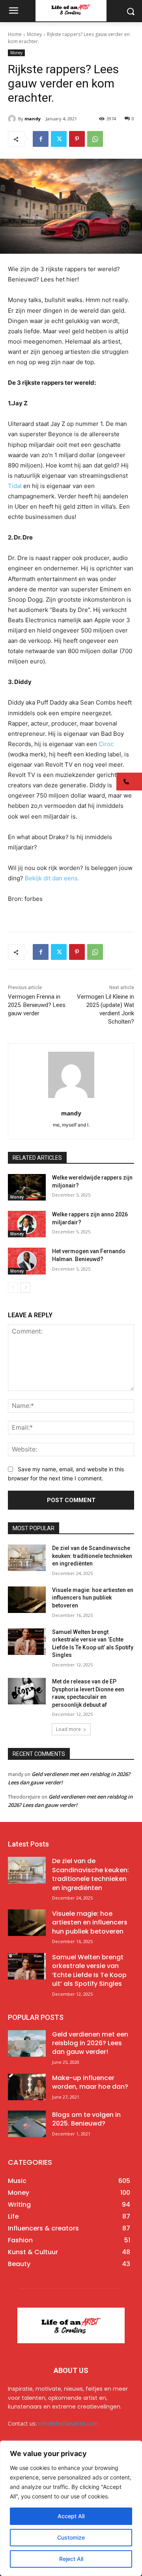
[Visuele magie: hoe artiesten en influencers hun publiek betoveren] (27, 1600)
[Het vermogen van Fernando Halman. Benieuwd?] (27, 1261)
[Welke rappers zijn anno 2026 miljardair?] (27, 1224)
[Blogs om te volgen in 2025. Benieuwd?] (27, 2124)
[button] (129, 782)
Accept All (71, 2516)
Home (15, 34)
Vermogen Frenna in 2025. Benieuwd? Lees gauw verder (37, 1005)
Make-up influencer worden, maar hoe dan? (90, 2082)
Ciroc (106, 744)
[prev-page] (13, 1288)
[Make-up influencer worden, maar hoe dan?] (27, 2087)
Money (34, 34)
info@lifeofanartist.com (68, 2423)
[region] (71, 2508)
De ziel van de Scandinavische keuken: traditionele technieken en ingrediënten (92, 1556)
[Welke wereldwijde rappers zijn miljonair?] (27, 1187)
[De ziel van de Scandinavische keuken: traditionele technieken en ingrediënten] (27, 1558)
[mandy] (13, 119)
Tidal (16, 486)
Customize (71, 2537)
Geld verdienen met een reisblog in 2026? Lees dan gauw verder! (90, 2043)
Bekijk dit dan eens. (52, 878)
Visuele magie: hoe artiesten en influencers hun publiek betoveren (93, 1598)
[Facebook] (41, 139)
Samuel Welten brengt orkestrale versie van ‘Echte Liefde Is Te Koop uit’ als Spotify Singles (89, 1970)
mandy (33, 119)
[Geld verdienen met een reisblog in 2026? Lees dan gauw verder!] (27, 2043)
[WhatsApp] (95, 139)
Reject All (71, 2559)
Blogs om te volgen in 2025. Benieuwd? (86, 2119)
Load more (68, 1729)
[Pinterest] (77, 139)
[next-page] (25, 1288)
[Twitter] (59, 139)
